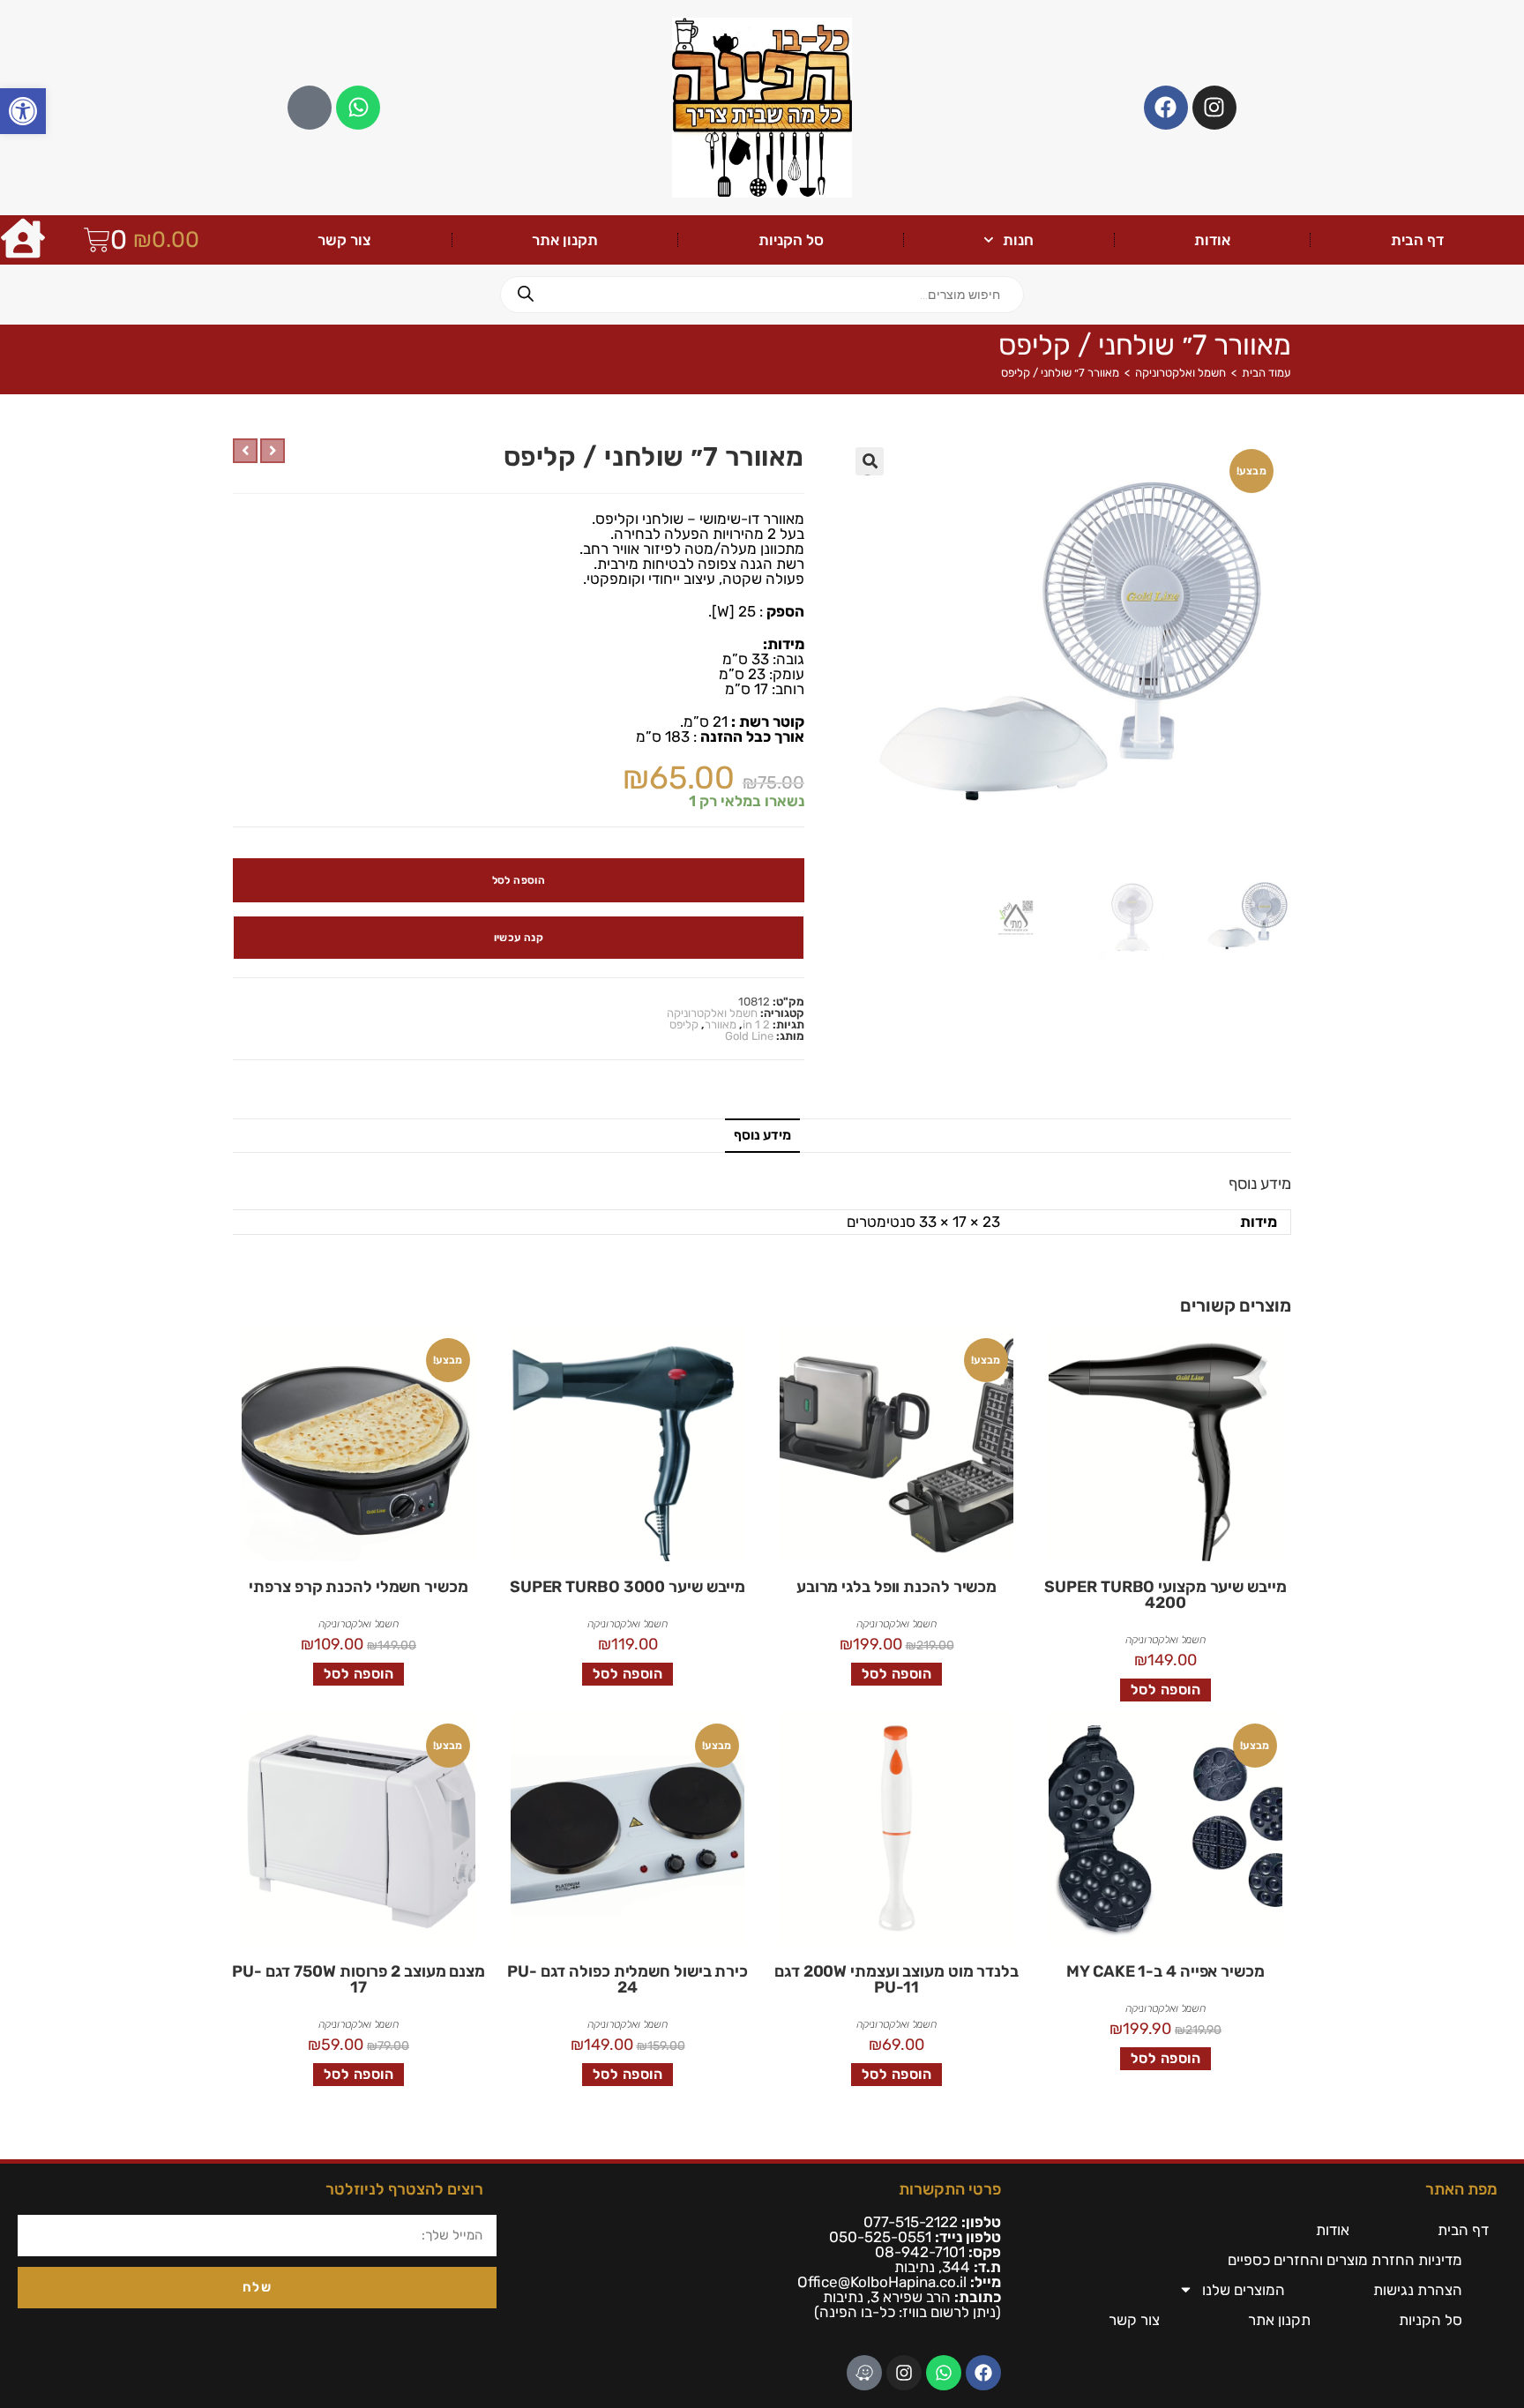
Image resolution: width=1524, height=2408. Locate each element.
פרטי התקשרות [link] (950, 2189)
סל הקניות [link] (791, 240)
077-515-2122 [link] (911, 2222)
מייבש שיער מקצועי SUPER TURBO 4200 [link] (1165, 1595)
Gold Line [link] (749, 1036)
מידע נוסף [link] (762, 1135)
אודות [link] (1212, 240)
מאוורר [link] (721, 1025)
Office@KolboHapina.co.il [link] (882, 2282)
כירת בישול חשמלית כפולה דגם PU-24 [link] (628, 1979)
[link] (23, 111)
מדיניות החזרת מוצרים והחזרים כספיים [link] (1345, 2260)
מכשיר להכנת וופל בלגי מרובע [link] (896, 1587)
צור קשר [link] (344, 240)
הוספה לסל (519, 880)
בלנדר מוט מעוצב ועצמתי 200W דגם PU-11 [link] (896, 1979)
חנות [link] (1018, 240)
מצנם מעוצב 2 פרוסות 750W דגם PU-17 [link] (359, 1979)
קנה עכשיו (519, 938)
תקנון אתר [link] (565, 240)
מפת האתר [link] (1461, 2189)
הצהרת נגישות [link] (1418, 2290)
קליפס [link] (684, 1025)
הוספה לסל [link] (1166, 1690)
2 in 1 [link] (756, 1025)
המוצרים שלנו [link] (1244, 2290)
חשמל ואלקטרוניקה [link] (1180, 373)
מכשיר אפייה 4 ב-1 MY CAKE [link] (1165, 1971)
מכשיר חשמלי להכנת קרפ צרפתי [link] (358, 1587)
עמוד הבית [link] (1266, 373)
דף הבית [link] (1417, 240)
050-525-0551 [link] (880, 2237)
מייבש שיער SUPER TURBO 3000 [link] (628, 1587)
